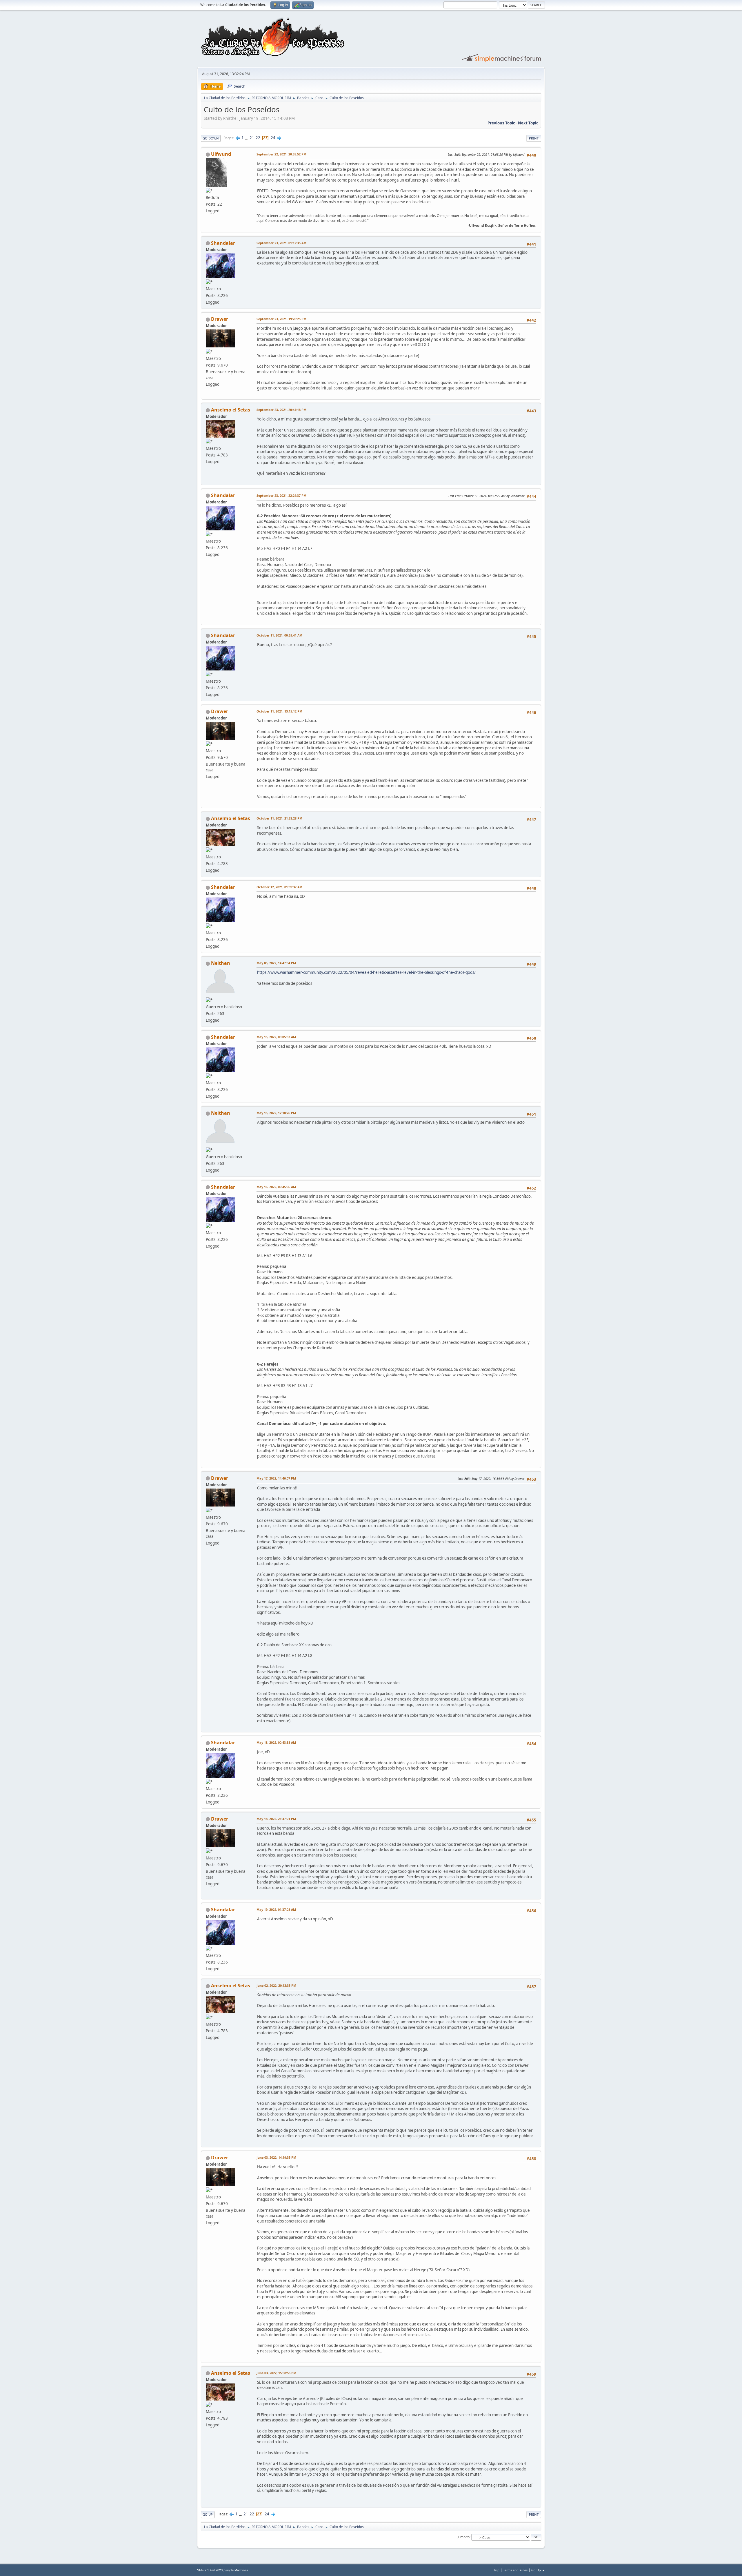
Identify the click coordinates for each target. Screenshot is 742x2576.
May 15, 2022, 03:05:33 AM (276, 1037)
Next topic (528, 123)
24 (273, 138)
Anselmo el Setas (231, 410)
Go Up (208, 2514)
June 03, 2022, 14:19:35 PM (276, 2157)
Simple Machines (236, 2570)
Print (534, 138)
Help (496, 2570)
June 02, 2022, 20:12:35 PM (276, 1985)
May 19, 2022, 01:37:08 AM (276, 1909)
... (247, 138)
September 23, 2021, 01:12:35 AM (281, 243)
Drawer (220, 319)
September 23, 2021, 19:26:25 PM (281, 319)
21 (252, 138)
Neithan (221, 963)
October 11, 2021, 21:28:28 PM (279, 818)
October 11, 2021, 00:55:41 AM (279, 635)
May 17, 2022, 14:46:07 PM (276, 1478)
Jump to (463, 2537)
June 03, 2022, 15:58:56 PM (276, 2373)
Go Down (211, 138)
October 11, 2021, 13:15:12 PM (279, 711)
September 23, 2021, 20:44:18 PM (281, 410)
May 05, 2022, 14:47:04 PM (276, 963)
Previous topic (501, 123)
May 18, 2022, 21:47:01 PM (276, 1819)
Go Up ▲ (538, 2570)
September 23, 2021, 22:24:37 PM (281, 495)
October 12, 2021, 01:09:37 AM (279, 887)
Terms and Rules (515, 2570)
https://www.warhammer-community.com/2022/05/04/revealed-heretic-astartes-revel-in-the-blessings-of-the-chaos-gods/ (366, 972)
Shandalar (223, 243)
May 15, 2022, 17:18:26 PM (276, 1113)
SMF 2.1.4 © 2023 (210, 2570)
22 (258, 138)
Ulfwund (221, 154)
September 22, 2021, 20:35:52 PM (281, 154)
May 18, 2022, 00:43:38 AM (276, 1742)
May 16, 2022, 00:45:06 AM (276, 1187)
